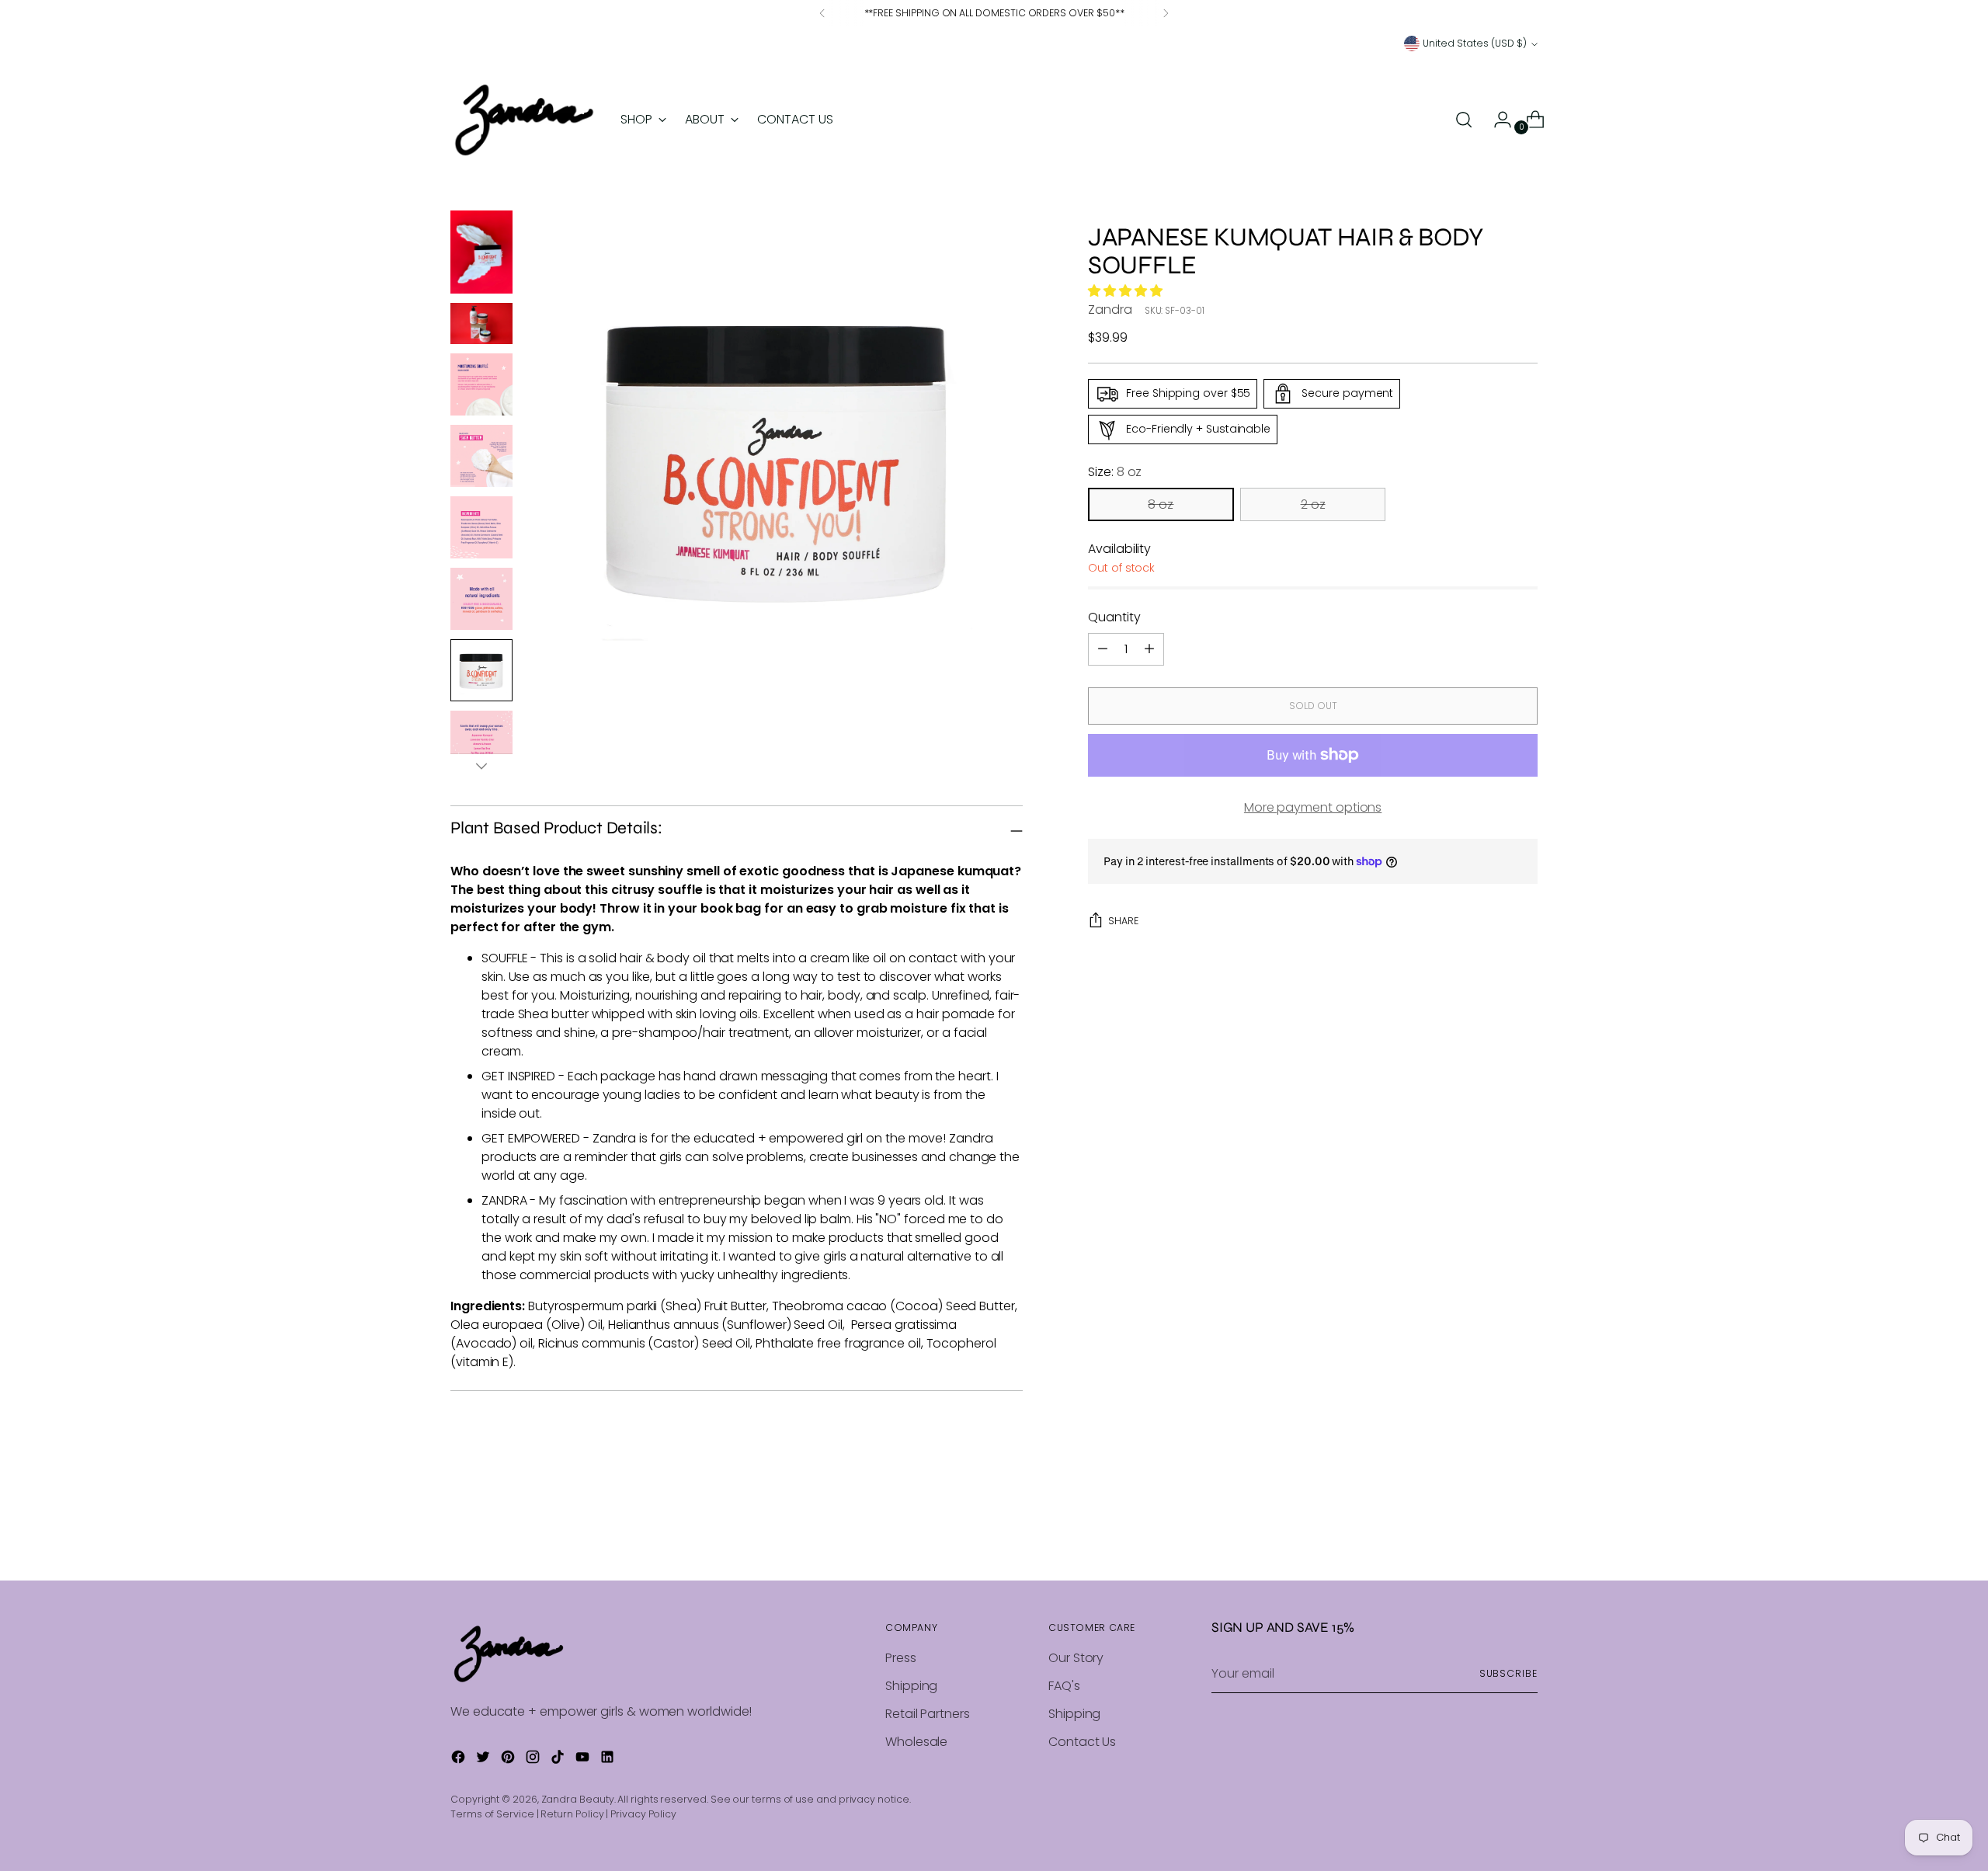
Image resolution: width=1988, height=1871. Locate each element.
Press (901, 1658)
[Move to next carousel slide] (1524, 1527)
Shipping (911, 1686)
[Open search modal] (1464, 120)
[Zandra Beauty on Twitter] (485, 1760)
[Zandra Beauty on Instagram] (534, 1760)
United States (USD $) (1475, 43)
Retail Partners (928, 1714)
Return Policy (572, 1814)
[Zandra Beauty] (524, 120)
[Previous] (822, 13)
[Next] (1166, 13)
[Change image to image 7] (481, 670)
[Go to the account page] (1496, 120)
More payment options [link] (1313, 807)
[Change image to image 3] (481, 384)
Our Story (1076, 1658)
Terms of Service (492, 1814)
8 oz (1161, 504)
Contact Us (1082, 1742)
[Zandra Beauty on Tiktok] (559, 1760)
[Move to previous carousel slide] (1489, 1528)
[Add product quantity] (1103, 649)
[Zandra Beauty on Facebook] (460, 1760)
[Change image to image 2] (481, 323)
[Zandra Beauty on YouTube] (584, 1760)
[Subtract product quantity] (1149, 649)
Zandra (1110, 310)
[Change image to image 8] (481, 742)
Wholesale (916, 1742)
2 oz (1313, 504)
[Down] (481, 766)
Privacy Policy (643, 1814)
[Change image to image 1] (481, 252)
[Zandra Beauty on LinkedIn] (609, 1760)
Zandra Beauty (578, 1799)
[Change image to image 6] (481, 599)
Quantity (1114, 617)
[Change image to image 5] (481, 527)
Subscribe (1508, 1673)
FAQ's (1064, 1686)
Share (1123, 921)
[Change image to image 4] (481, 456)
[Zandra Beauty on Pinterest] (509, 1760)
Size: (1115, 472)
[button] (1127, 291)
